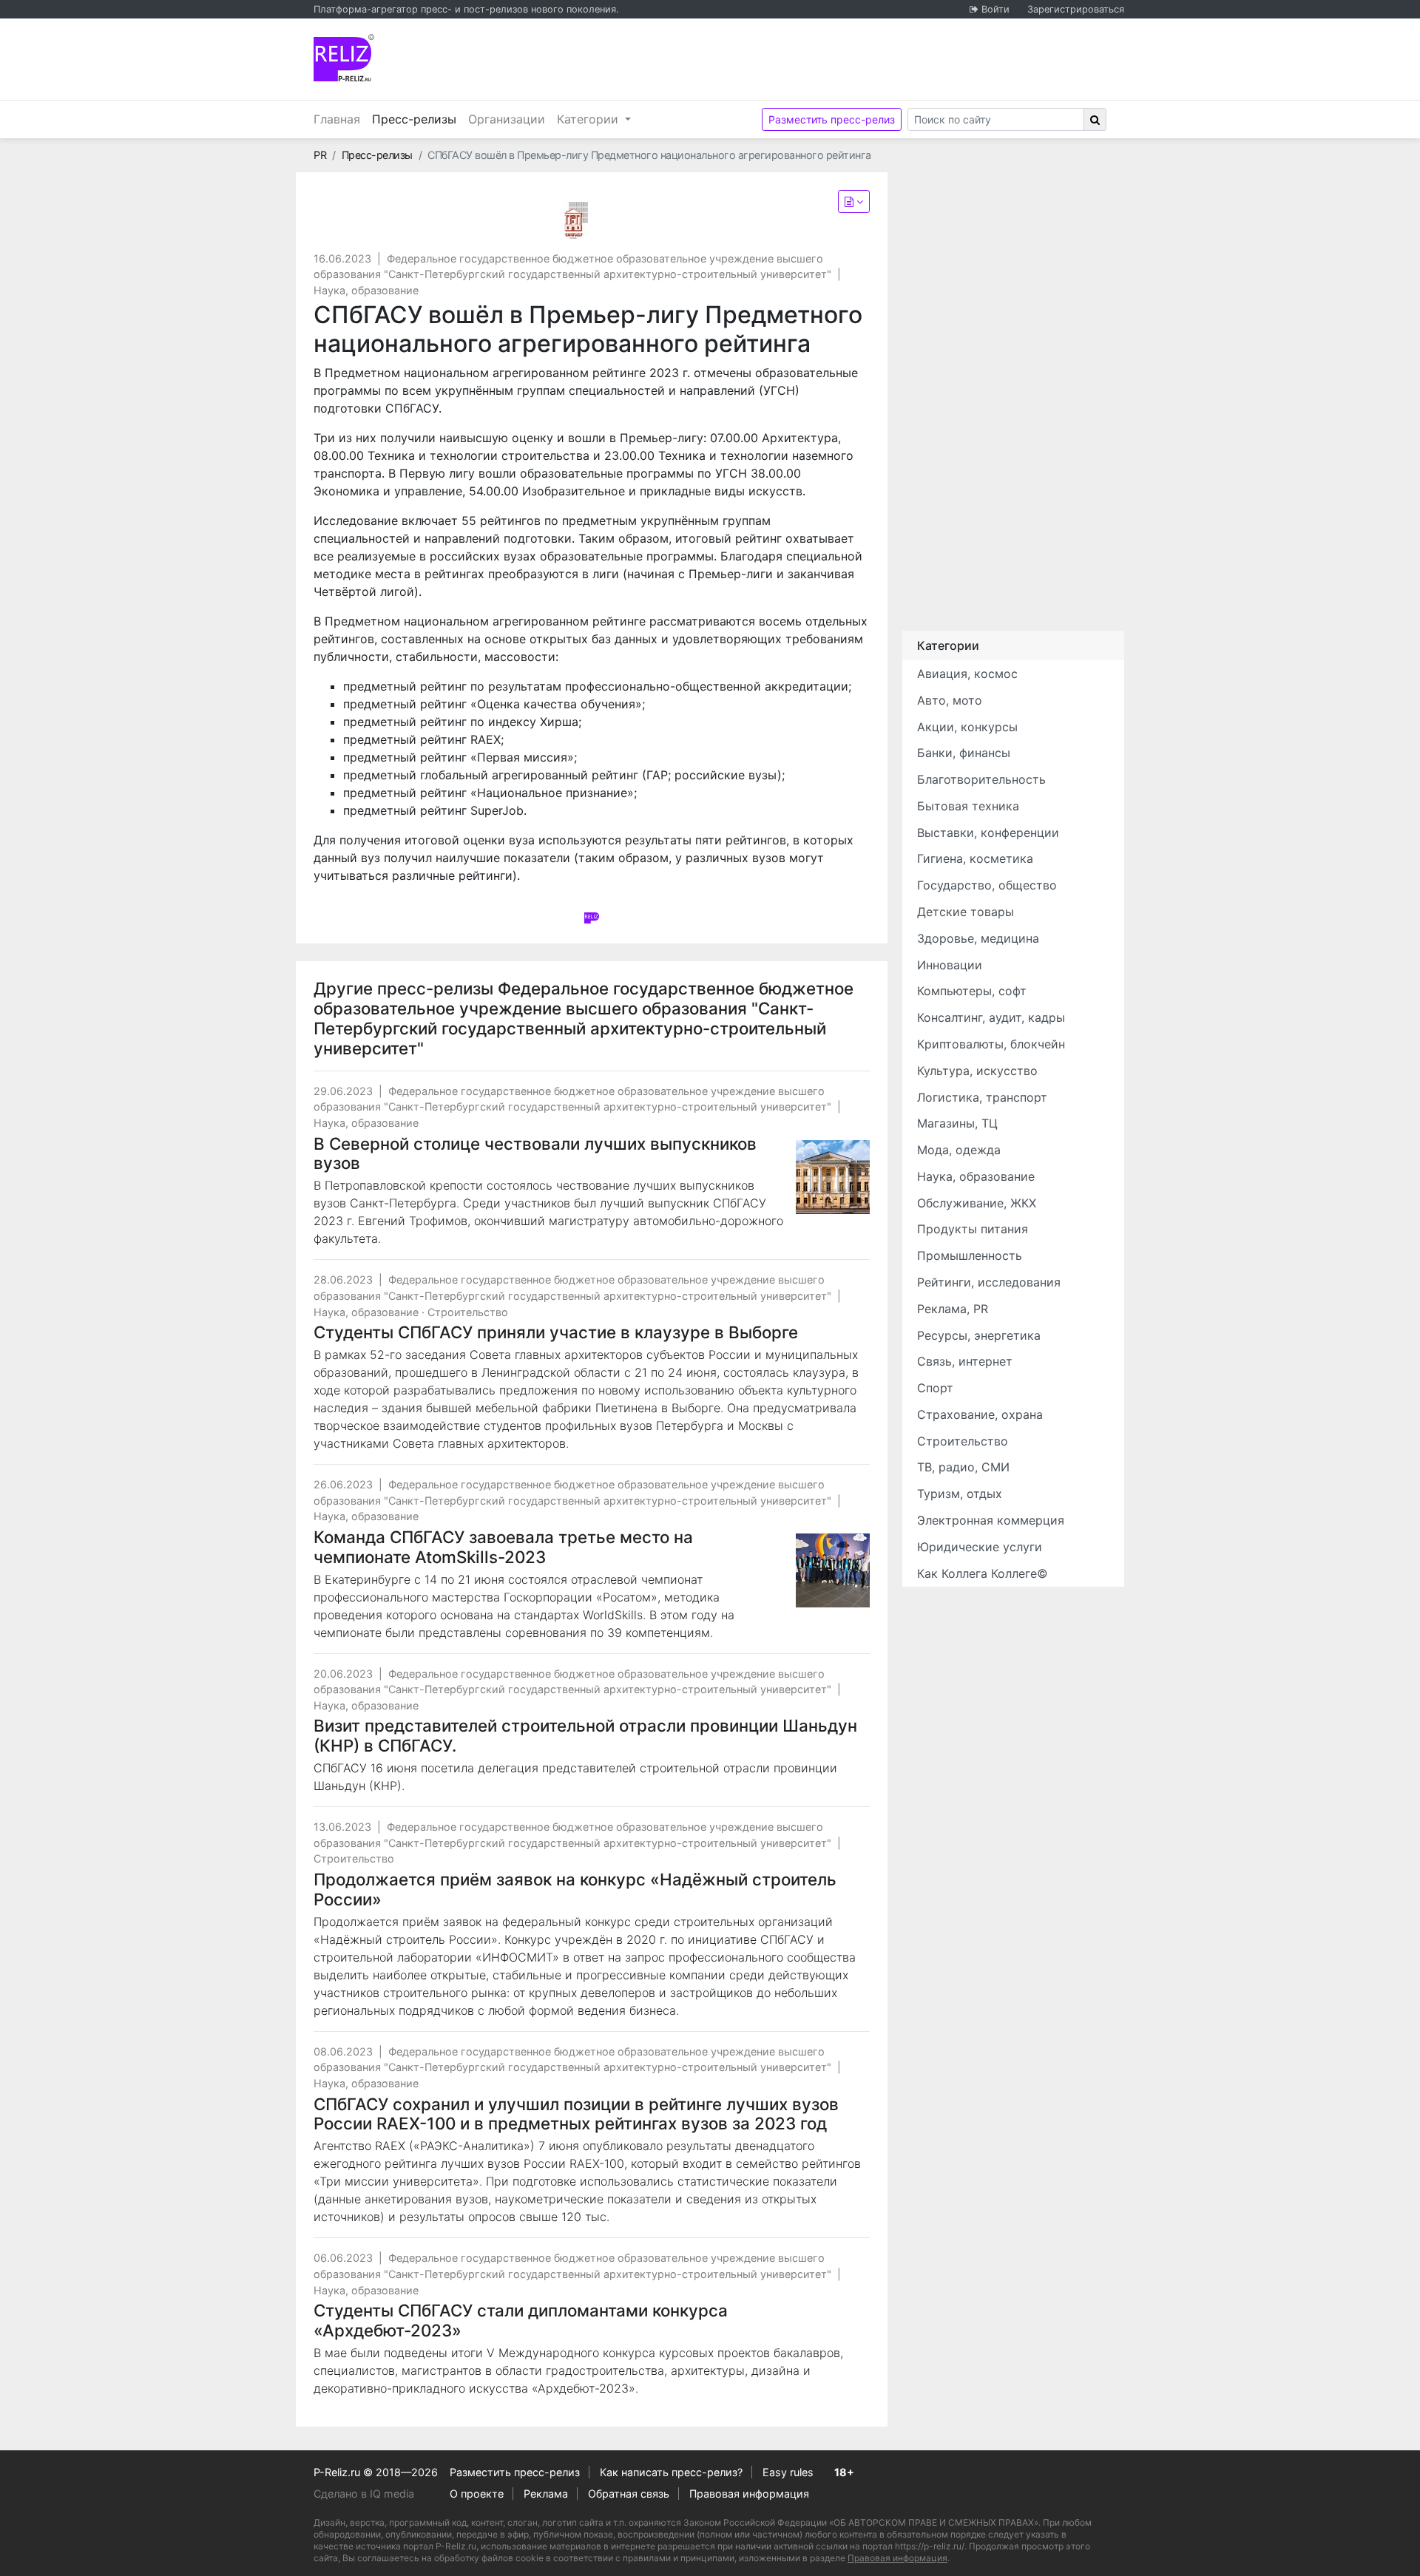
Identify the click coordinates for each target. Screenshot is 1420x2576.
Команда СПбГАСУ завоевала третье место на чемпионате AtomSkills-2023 (503, 1547)
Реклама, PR (953, 1309)
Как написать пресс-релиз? (671, 2472)
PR (320, 155)
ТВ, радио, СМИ (963, 1467)
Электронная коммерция (991, 1520)
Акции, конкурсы (967, 727)
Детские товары (966, 912)
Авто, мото (950, 700)
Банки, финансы (964, 753)
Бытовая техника (968, 806)
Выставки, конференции (988, 833)
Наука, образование (366, 290)
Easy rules (788, 2472)
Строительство (468, 1312)
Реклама (546, 2494)
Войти (995, 9)
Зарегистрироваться (1076, 9)
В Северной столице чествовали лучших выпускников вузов (535, 1153)
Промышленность (970, 1255)
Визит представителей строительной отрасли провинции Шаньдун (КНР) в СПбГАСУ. (585, 1735)
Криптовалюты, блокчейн (991, 1044)
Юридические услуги (980, 1547)
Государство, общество (987, 885)
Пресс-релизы (417, 119)
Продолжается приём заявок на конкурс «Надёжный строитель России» (575, 1889)
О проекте (477, 2494)
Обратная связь (629, 2494)
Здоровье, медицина (978, 938)
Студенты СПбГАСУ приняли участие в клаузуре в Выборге (556, 1332)
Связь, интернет (965, 1361)
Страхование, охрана (980, 1414)
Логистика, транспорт (982, 1097)
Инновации (950, 965)
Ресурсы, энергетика (979, 1335)
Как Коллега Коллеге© (983, 1573)
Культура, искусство (977, 1071)
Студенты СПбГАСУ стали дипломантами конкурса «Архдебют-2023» (521, 2320)
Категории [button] (589, 119)
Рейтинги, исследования (989, 1282)
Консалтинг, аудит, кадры (991, 1017)
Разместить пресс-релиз (832, 119)
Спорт (935, 1388)
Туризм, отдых (960, 1494)
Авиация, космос (967, 674)
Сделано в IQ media (364, 2494)
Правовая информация (749, 2494)
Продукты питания (973, 1229)
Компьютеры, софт (972, 991)
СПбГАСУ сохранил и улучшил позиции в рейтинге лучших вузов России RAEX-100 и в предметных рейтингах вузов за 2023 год (576, 2114)
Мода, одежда (959, 1150)
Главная (337, 119)
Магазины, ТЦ (957, 1123)
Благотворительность (981, 779)
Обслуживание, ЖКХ (977, 1203)
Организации (507, 119)
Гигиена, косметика (975, 858)
